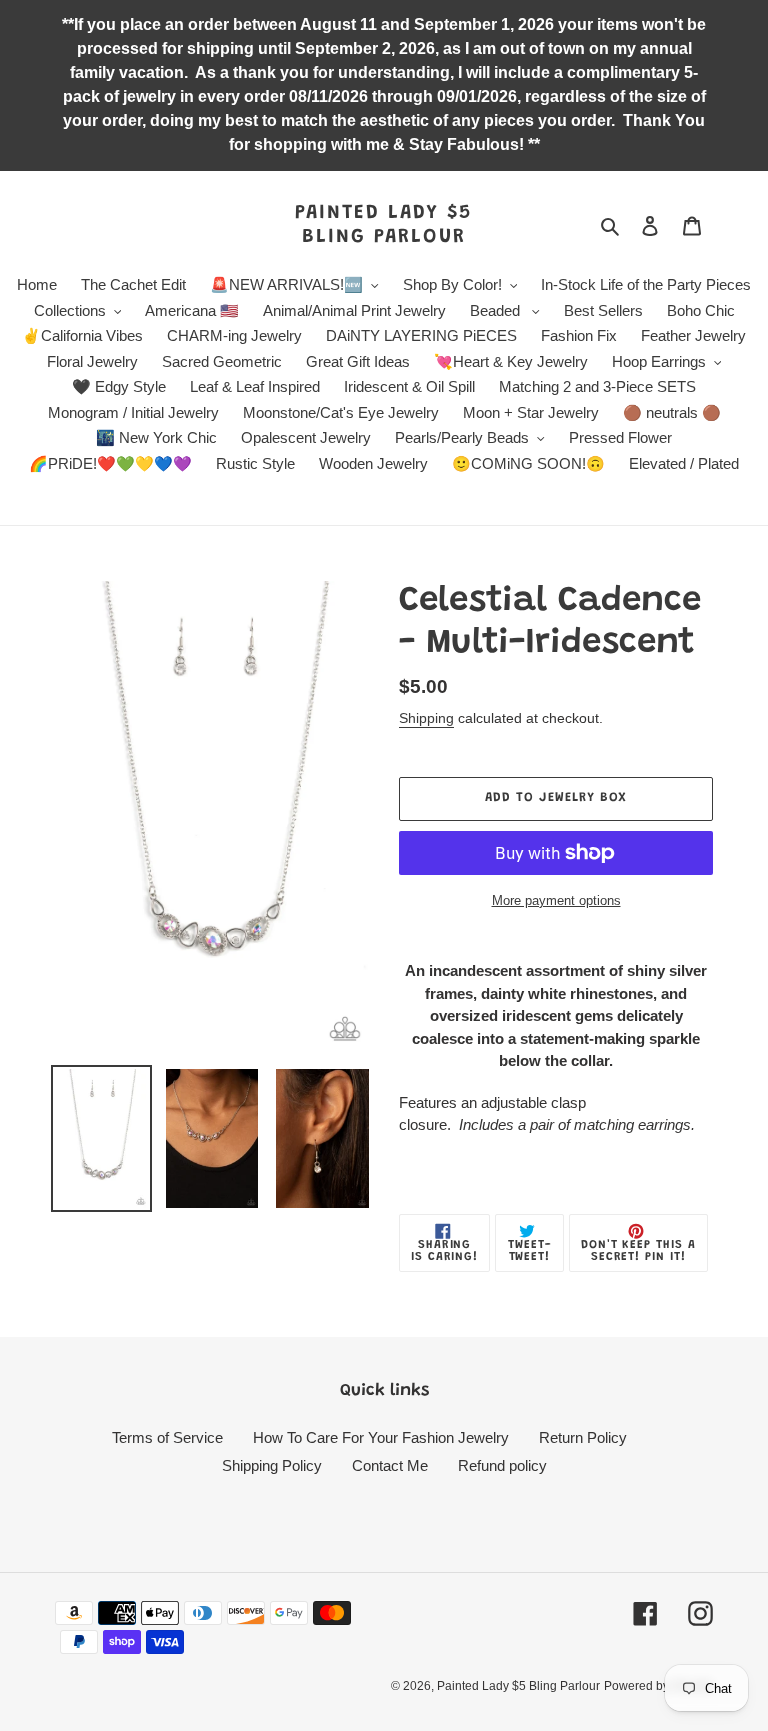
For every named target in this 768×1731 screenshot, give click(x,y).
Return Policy (583, 1437)
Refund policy (502, 1465)
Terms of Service (167, 1437)
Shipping (426, 718)
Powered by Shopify (658, 1686)
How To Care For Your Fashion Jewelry (381, 1437)
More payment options (556, 900)
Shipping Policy (272, 1465)
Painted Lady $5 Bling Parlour (383, 225)
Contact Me (390, 1465)
